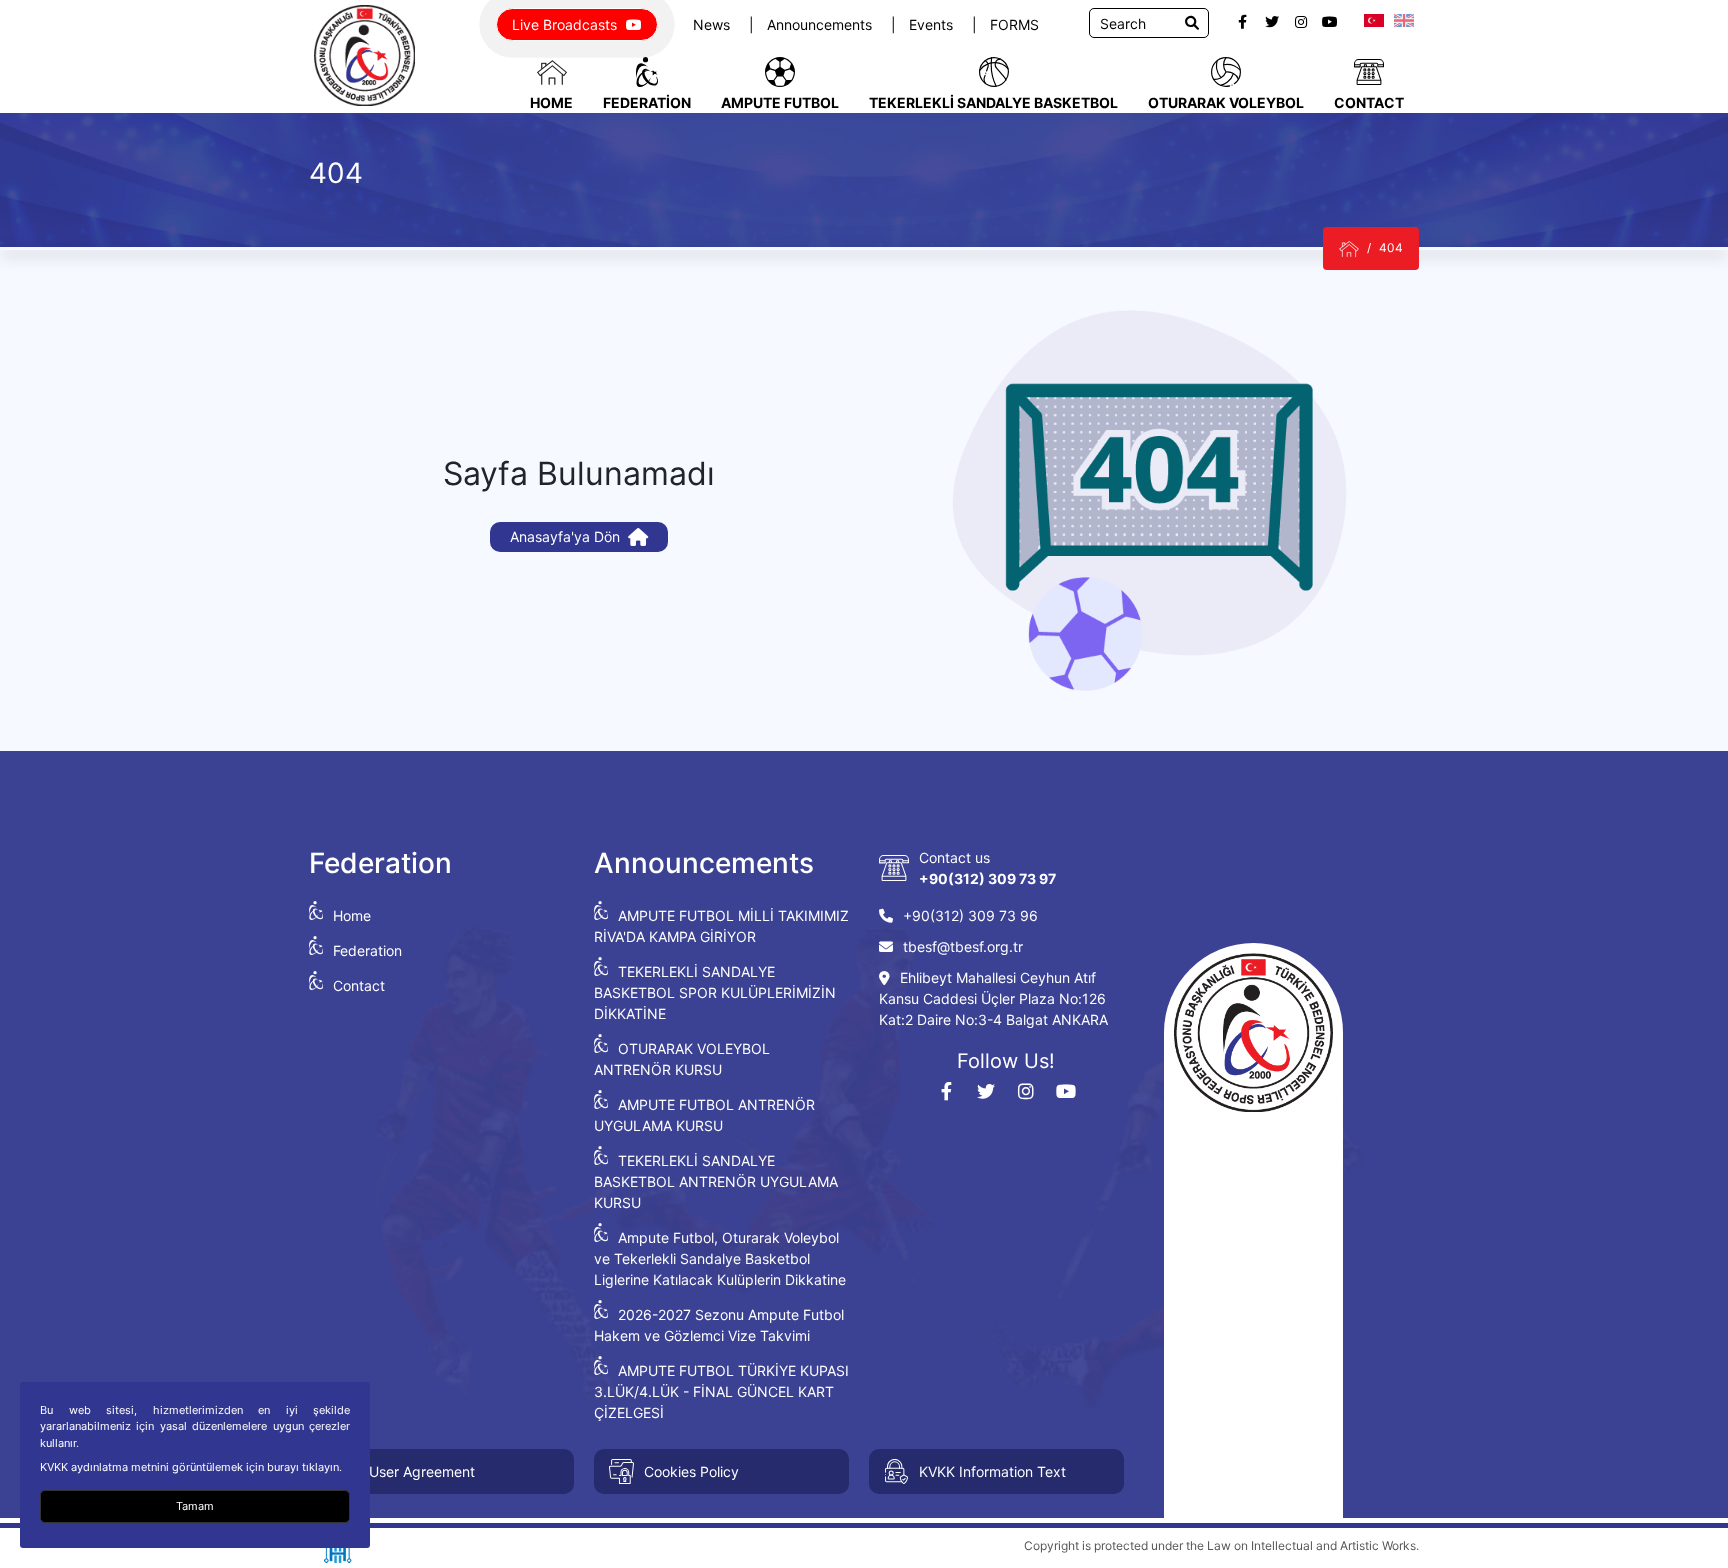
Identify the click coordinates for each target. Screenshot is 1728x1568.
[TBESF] (1349, 248)
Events (933, 24)
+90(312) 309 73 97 (987, 878)
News (713, 24)
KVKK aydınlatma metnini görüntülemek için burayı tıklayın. (191, 1467)
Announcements (821, 24)
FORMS (1014, 24)
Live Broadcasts (566, 24)
